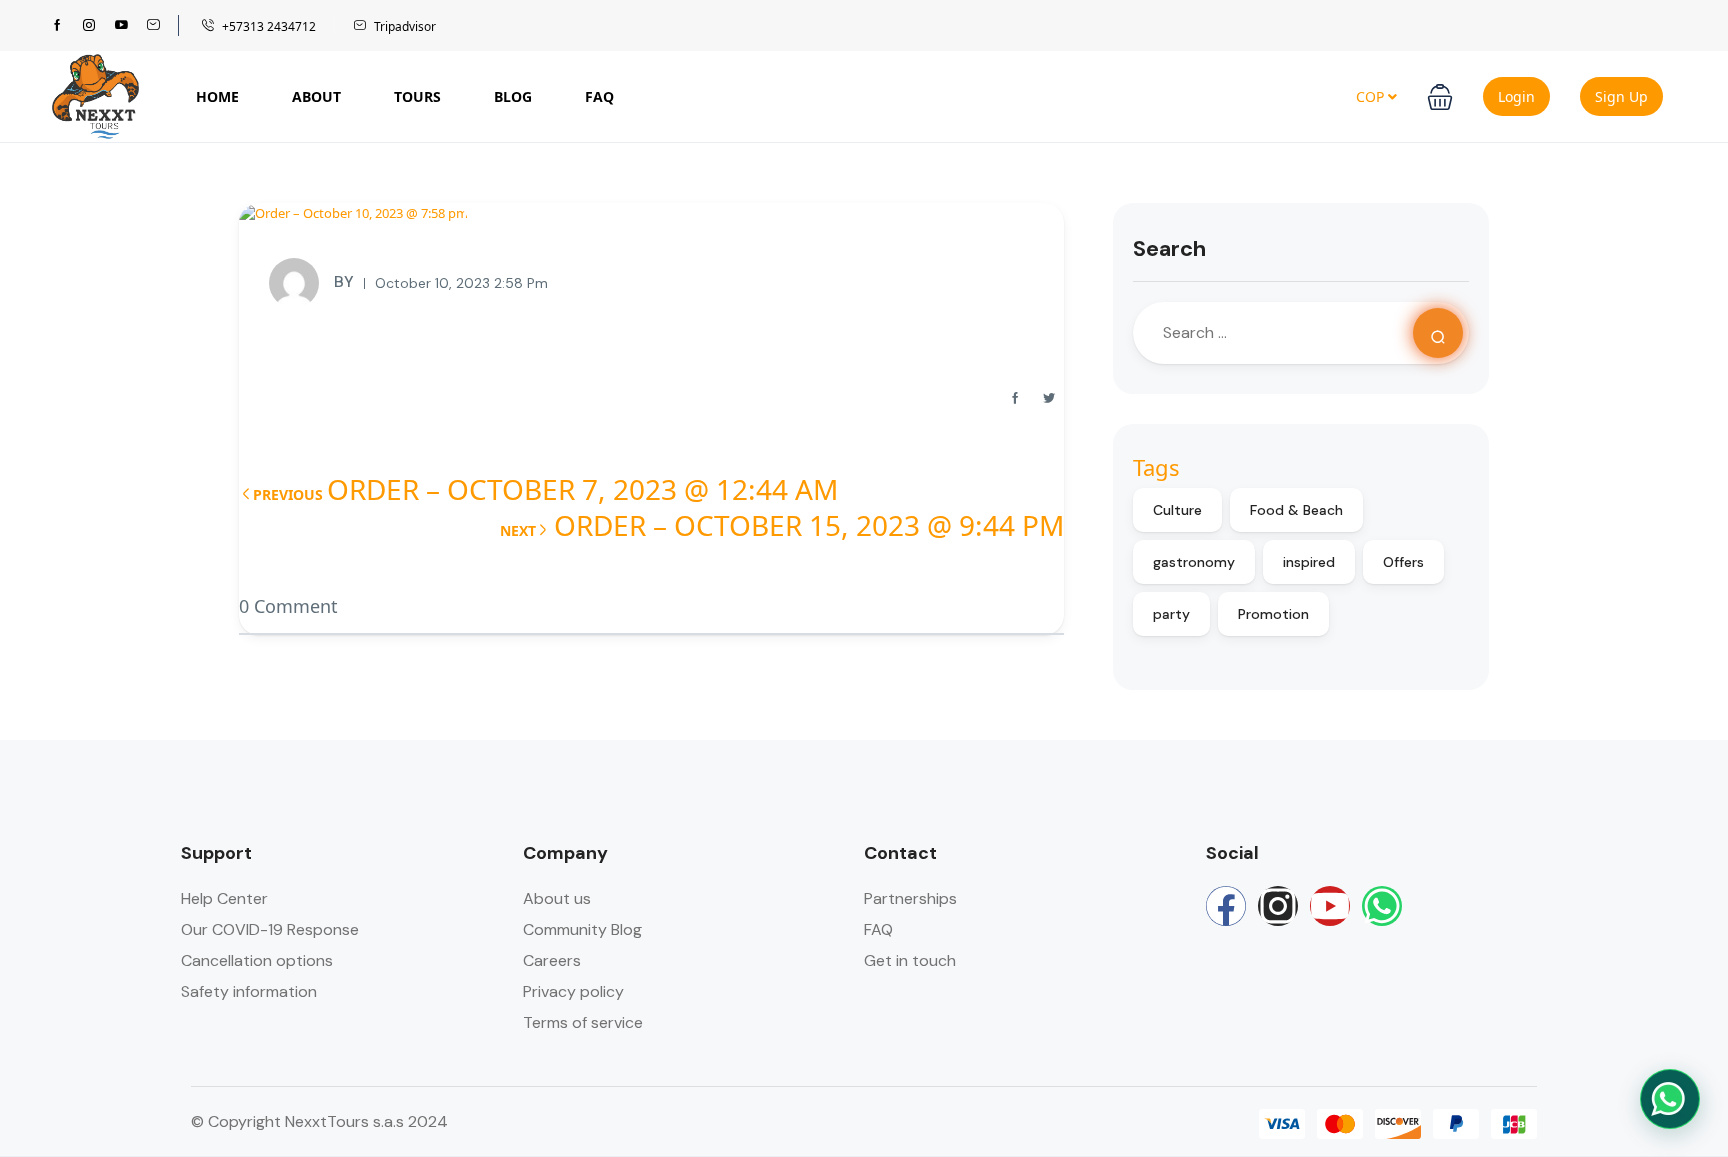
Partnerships (910, 898)
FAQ (599, 96)
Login (1516, 96)
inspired (1309, 562)
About (316, 96)
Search (1169, 248)
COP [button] (1372, 96)
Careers (552, 960)
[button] (1440, 97)
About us (557, 898)
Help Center (224, 898)
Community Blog (582, 929)
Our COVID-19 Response (270, 929)
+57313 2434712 (269, 26)
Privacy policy (573, 991)
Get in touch (910, 960)
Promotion (1273, 614)
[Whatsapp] (1382, 906)
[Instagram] (1278, 906)
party (1171, 614)
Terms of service (583, 1022)
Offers (1403, 562)
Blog (513, 96)
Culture (1177, 510)
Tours (417, 96)
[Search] (1438, 333)
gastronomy (1194, 562)
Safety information (249, 991)
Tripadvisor (405, 26)
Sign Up (1621, 96)
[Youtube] (1330, 906)
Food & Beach (1296, 510)
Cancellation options (257, 960)
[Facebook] (1226, 906)
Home (217, 96)
